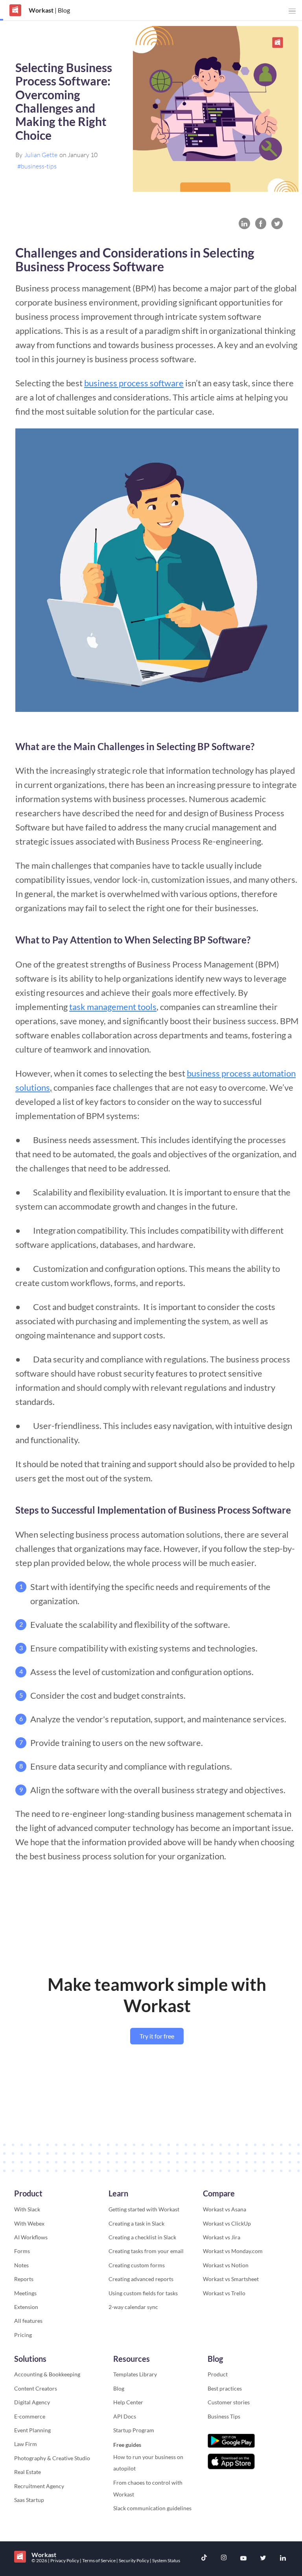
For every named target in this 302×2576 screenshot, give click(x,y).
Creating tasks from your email (146, 2251)
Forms (22, 2251)
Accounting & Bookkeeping (47, 2374)
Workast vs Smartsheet (231, 2279)
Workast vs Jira (222, 2237)
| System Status (165, 2560)
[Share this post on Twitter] (277, 223)
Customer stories (229, 2402)
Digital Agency (32, 2402)
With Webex (29, 2223)
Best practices (225, 2388)
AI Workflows (31, 2237)
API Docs (125, 2416)
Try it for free (157, 2036)
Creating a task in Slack (136, 2223)
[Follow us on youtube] (243, 2559)
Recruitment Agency (39, 2486)
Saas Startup (29, 2500)
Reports (24, 2279)
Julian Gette (41, 155)
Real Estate (28, 2472)
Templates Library (135, 2374)
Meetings (25, 2293)
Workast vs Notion (226, 2265)
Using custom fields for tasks (143, 2293)
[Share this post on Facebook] (261, 223)
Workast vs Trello (224, 2293)
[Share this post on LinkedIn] (244, 223)
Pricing (23, 2335)
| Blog (62, 10)
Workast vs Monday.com (233, 2251)
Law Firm (26, 2444)
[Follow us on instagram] (224, 2558)
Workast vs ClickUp (227, 2223)
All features (28, 2321)
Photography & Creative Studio (52, 2458)
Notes (21, 2265)
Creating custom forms (137, 2265)
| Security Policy (133, 2560)
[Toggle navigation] (292, 11)
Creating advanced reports (141, 2279)
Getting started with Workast (144, 2209)
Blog (119, 2388)
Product (218, 2374)
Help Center (128, 2402)
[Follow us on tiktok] (204, 2558)
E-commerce (30, 2416)
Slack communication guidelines (152, 2508)
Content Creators (36, 2388)
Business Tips (224, 2416)
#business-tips (37, 166)
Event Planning (32, 2430)
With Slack (27, 2209)
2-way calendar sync (133, 2307)
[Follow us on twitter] (263, 2559)
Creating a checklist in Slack (142, 2237)
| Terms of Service (98, 2560)
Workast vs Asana (225, 2209)
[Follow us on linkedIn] (283, 2559)
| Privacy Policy (64, 2560)
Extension (26, 2307)
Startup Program (134, 2430)
